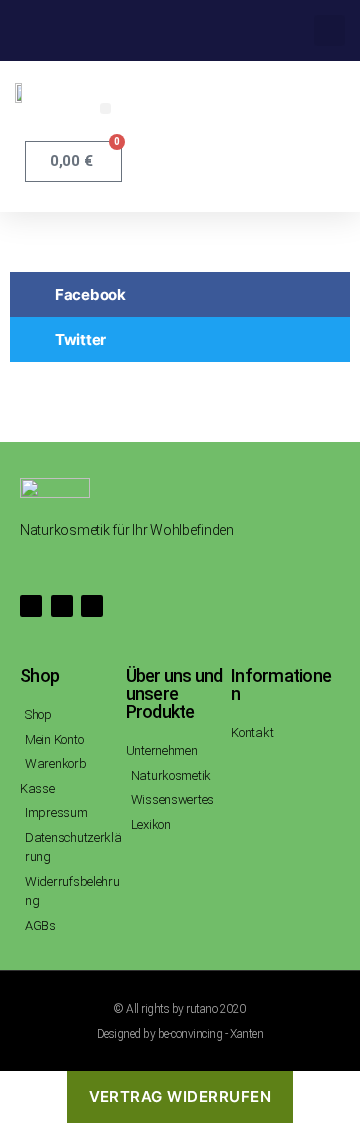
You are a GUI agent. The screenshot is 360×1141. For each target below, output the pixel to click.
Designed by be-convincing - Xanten (180, 1034)
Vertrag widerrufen (180, 1096)
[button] (329, 30)
